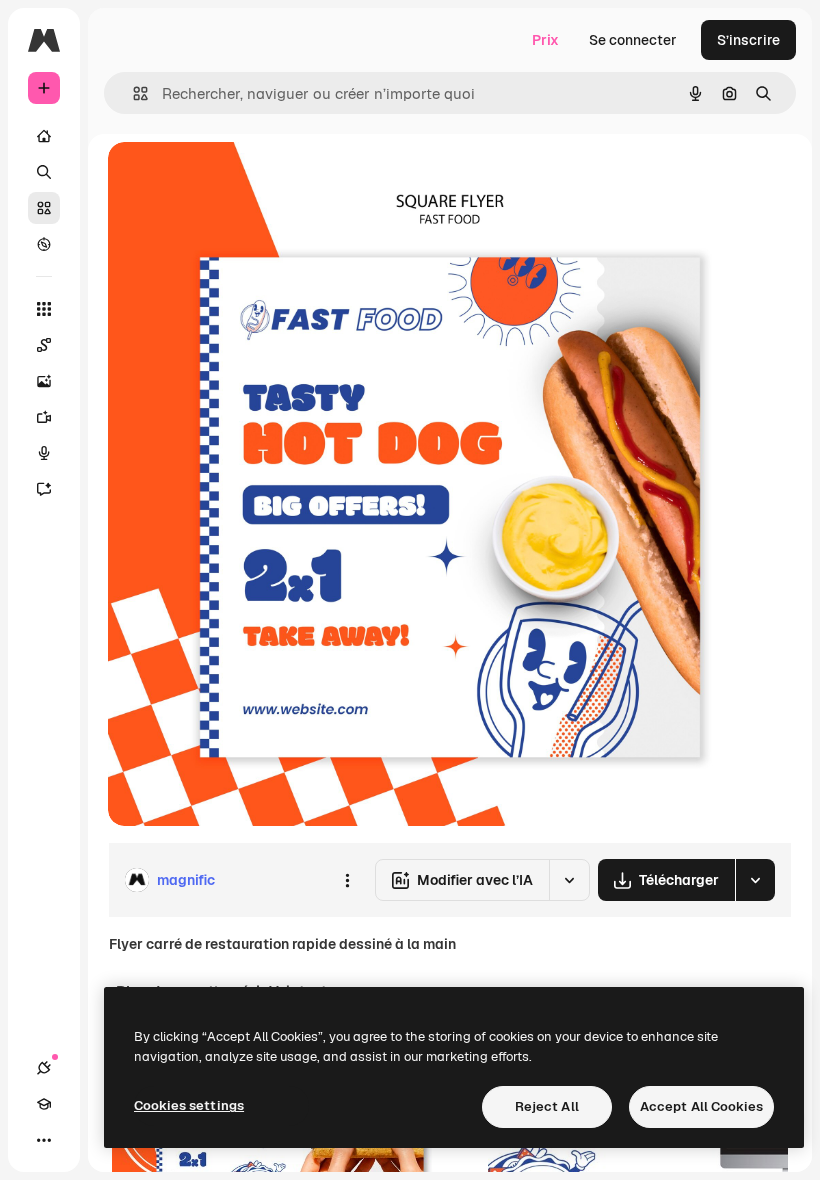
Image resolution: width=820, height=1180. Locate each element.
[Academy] (44, 1104)
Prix (545, 40)
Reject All (547, 1106)
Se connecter (633, 40)
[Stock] (44, 208)
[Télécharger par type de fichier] (755, 880)
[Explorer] (44, 244)
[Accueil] (44, 136)
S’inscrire (748, 40)
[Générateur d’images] (44, 381)
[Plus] (44, 1140)
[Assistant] (44, 489)
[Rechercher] (44, 172)
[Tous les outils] (44, 309)
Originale (240, 179)
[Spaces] (44, 345)
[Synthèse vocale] (44, 453)
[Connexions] (44, 1068)
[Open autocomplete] (132, 93)
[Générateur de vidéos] (44, 417)
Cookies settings (189, 1105)
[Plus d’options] (347, 880)
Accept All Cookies (701, 1106)
